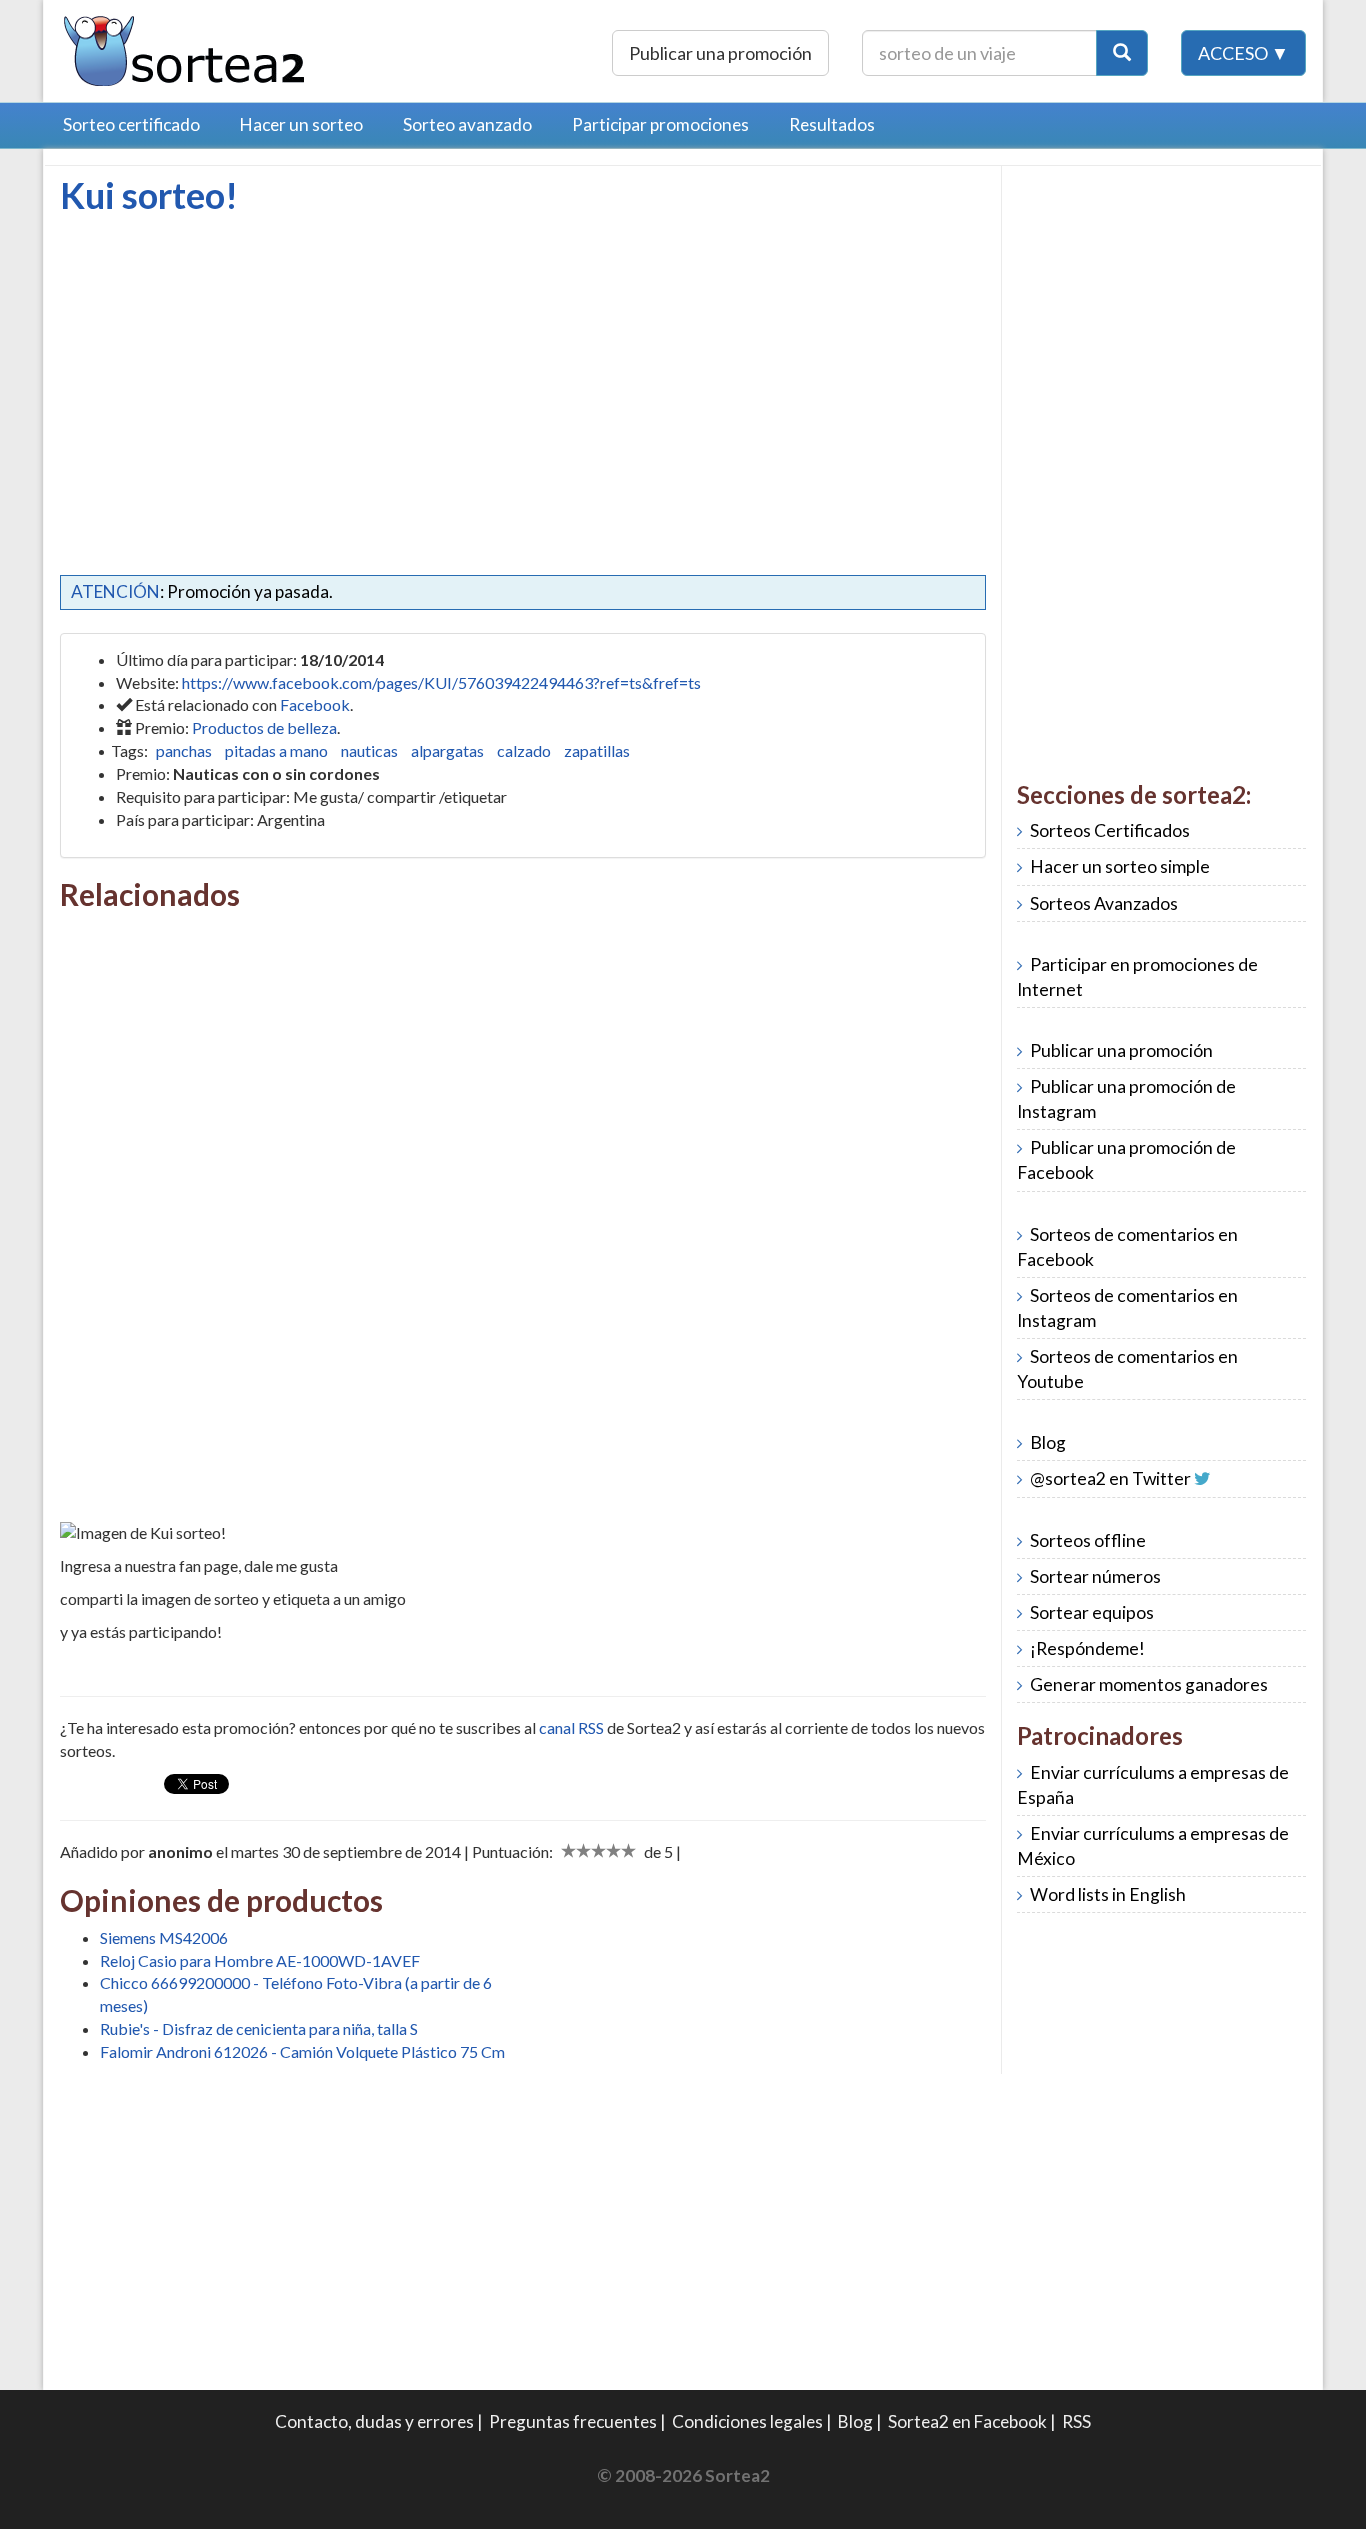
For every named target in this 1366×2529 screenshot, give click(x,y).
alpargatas (447, 750)
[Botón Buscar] (1122, 53)
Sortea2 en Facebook (967, 2421)
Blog (1048, 1442)
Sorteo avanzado (467, 124)
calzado (524, 750)
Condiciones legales (747, 2421)
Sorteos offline (1088, 1540)
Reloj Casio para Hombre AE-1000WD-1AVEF (260, 1960)
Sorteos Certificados (1110, 830)
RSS (1076, 2421)
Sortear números (1095, 1576)
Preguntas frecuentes (573, 2421)
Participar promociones (660, 124)
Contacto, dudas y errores (374, 2421)
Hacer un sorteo (301, 124)
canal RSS (571, 1727)
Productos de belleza (264, 727)
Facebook (315, 704)
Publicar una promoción (720, 53)
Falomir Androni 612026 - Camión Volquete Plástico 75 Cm (302, 2051)
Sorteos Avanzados (1104, 903)
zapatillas (597, 750)
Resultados (832, 124)
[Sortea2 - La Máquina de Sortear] (185, 48)
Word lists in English (1108, 1894)
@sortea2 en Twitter (1110, 1478)
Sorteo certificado (131, 124)
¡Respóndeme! (1087, 1648)
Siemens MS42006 (164, 1937)
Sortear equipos (1092, 1612)
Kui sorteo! (149, 195)
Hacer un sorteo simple (1120, 866)
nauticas (369, 750)
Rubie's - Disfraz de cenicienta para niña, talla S (259, 2028)
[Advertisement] (228, 365)
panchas (184, 750)
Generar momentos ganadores (1149, 1684)
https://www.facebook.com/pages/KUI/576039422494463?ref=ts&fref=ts (441, 682)
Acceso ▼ (1243, 53)
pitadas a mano (276, 750)
